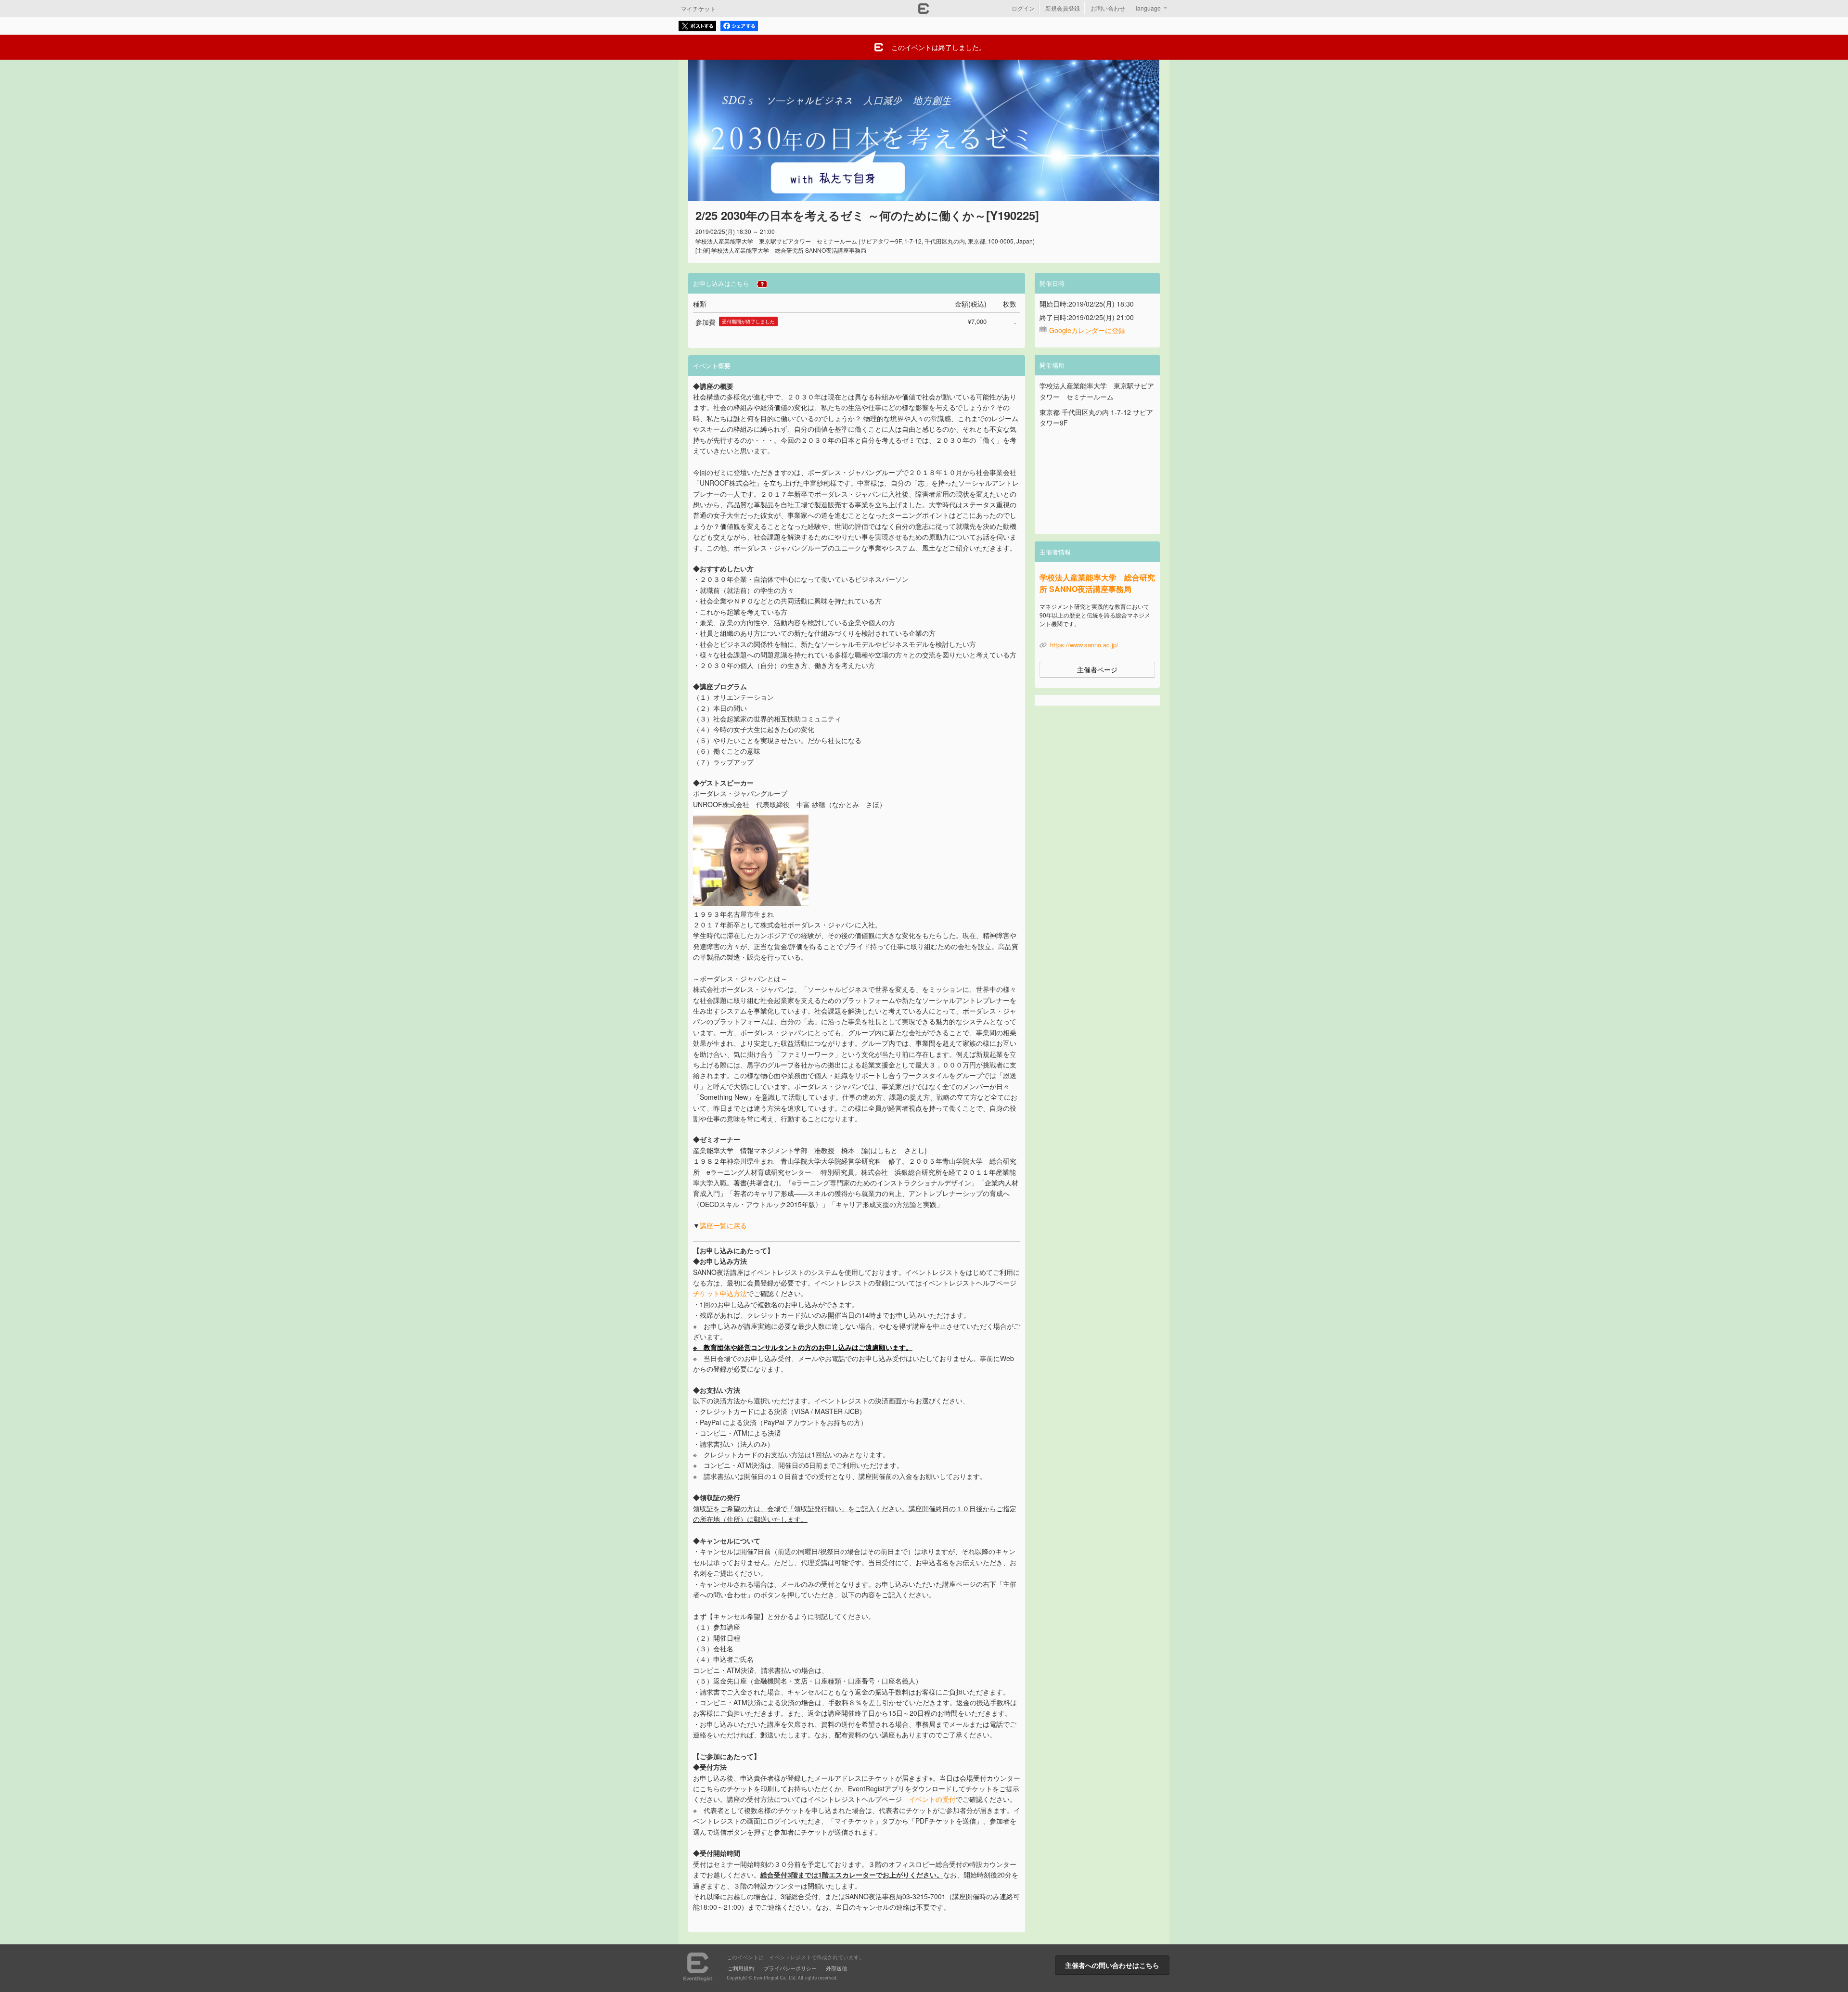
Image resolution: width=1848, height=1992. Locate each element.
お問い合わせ (1108, 8)
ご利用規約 (741, 1968)
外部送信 (836, 1968)
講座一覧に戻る (723, 1225)
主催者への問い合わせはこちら (1112, 1965)
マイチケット (698, 8)
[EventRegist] (924, 11)
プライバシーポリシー (790, 1968)
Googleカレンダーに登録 (1087, 330)
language (1148, 8)
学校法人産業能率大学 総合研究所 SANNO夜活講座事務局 (1097, 583)
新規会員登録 (1063, 8)
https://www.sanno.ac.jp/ (1084, 645)
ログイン (1023, 8)
